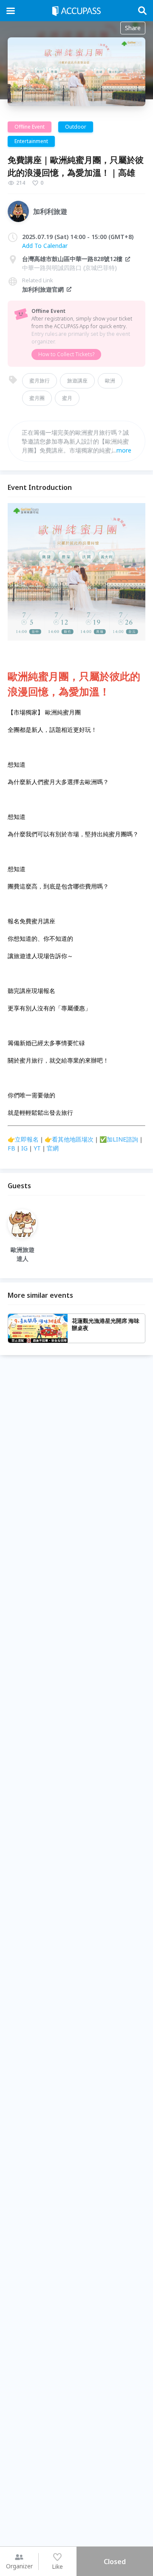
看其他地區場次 (73, 1139)
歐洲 (110, 381)
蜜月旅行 (40, 381)
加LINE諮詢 (122, 1139)
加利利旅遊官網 (43, 289)
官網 (53, 1148)
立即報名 (27, 1139)
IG (24, 1148)
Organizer (19, 2566)
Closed (115, 2562)
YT (37, 1148)
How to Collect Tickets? (66, 354)
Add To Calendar (45, 246)
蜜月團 (37, 398)
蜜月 (67, 398)
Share (133, 28)
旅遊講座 (77, 381)
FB (11, 1148)
